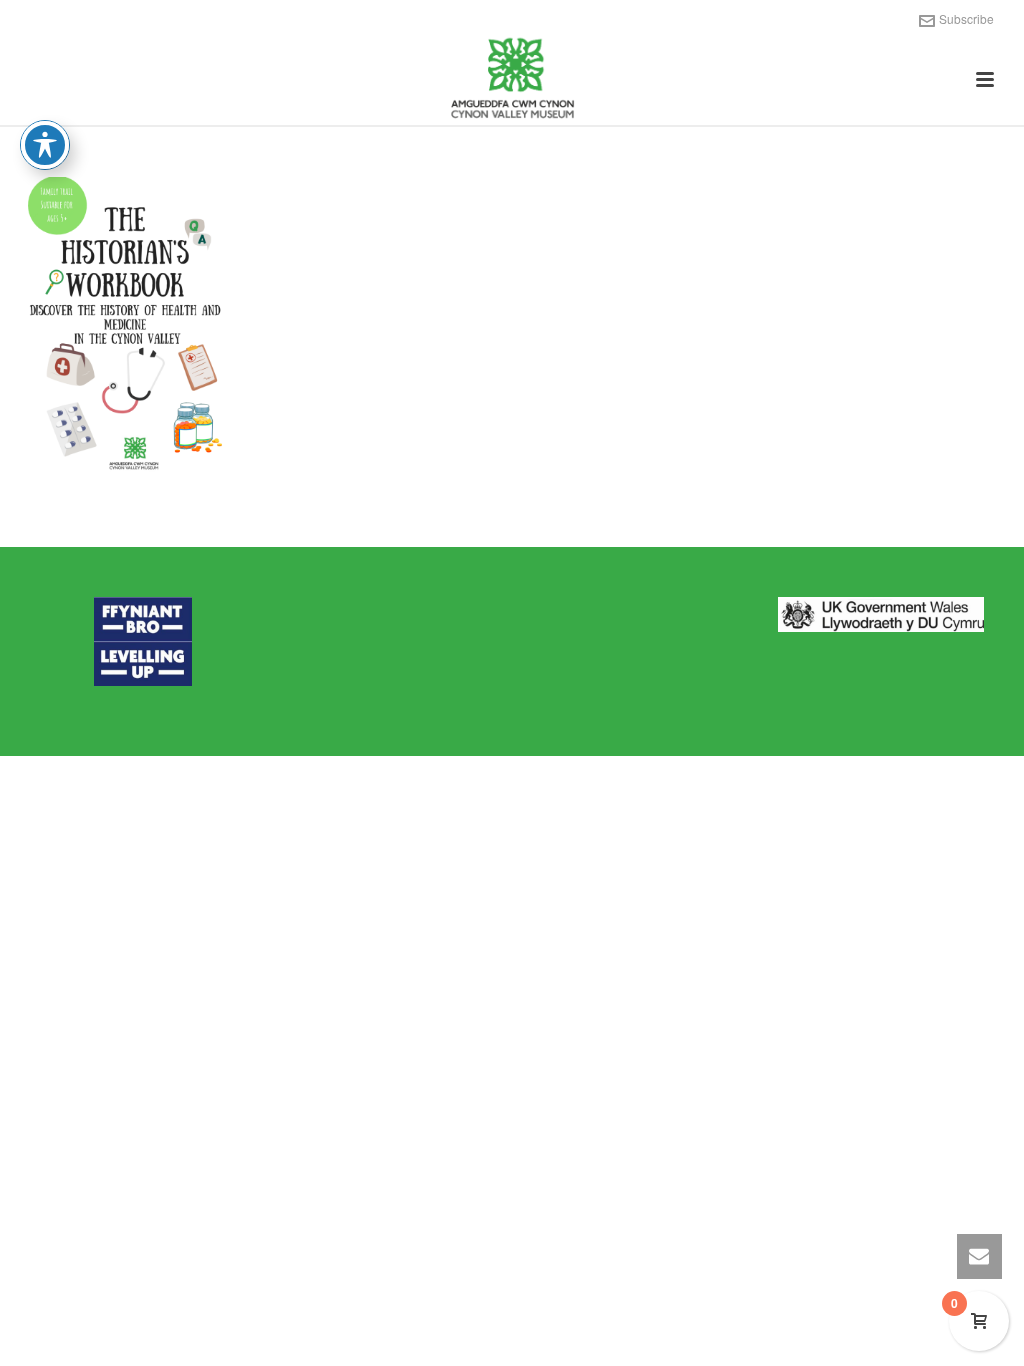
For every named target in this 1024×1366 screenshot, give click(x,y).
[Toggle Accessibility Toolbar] (45, 145)
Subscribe (966, 18)
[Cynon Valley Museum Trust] (511, 80)
